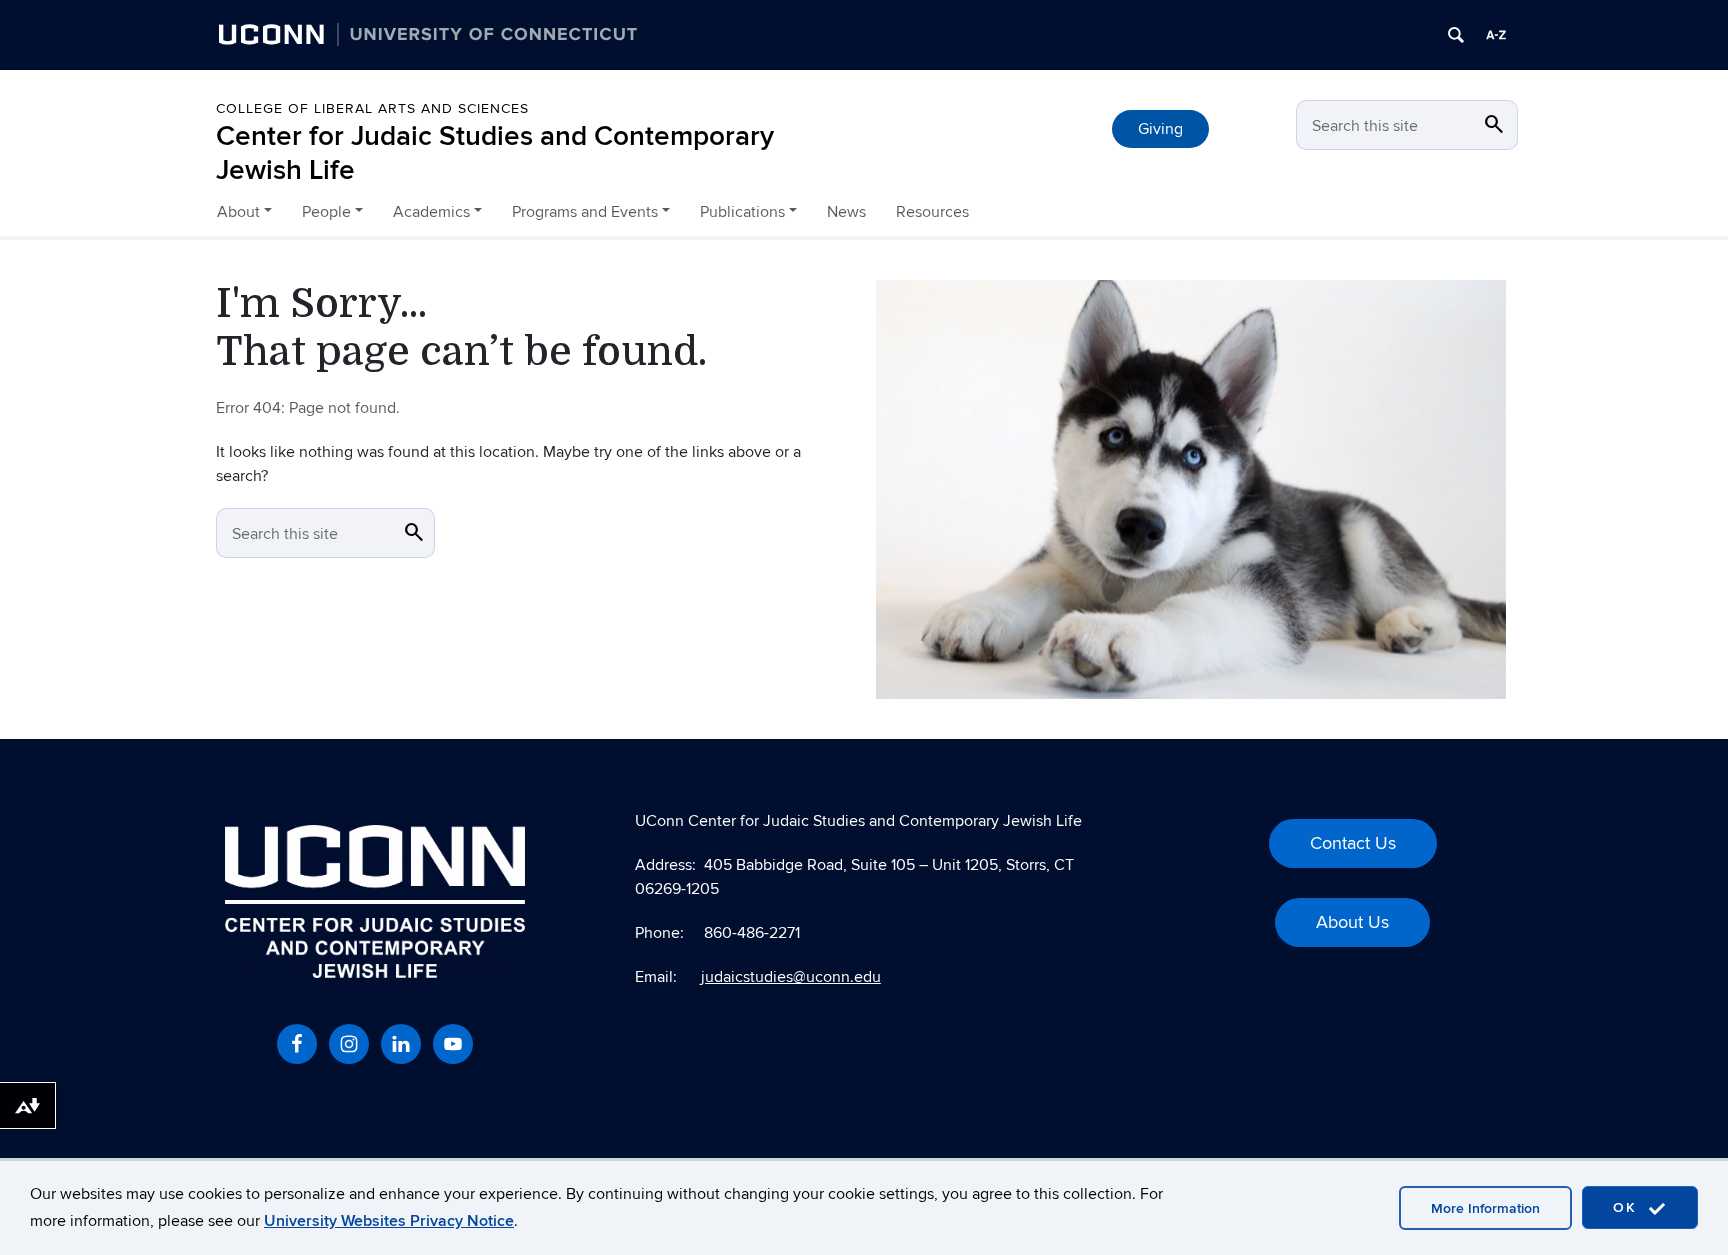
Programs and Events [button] (585, 212)
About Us (1352, 922)
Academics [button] (431, 212)
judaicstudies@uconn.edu (791, 977)
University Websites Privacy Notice (389, 1221)
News (846, 212)
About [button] (238, 212)
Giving (1160, 129)
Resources (932, 212)
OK (1628, 1207)
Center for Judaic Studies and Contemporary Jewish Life (495, 153)
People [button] (326, 212)
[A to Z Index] (1496, 35)
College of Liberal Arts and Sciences (372, 108)
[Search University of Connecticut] (1456, 35)
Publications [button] (742, 212)
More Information (1485, 1208)
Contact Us (1353, 843)
